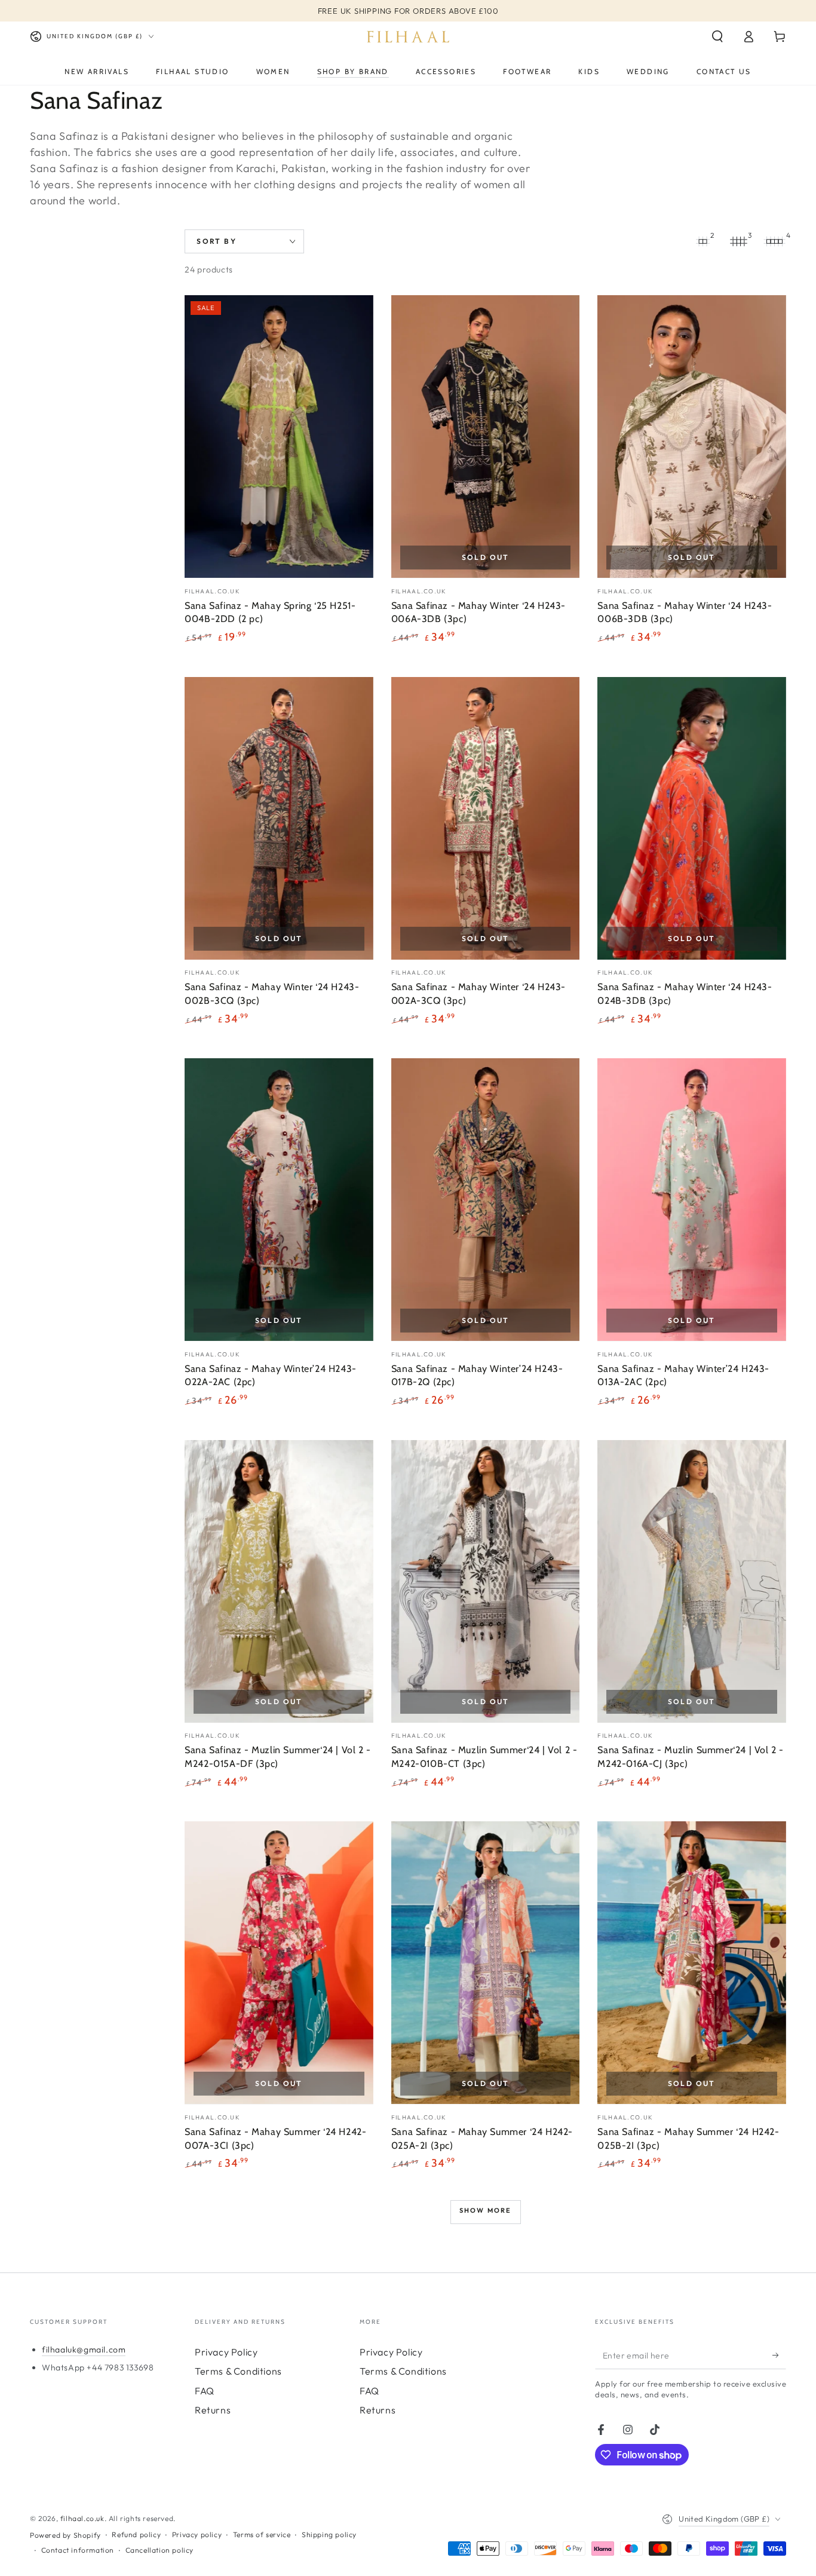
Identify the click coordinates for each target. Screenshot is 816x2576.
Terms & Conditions (238, 2371)
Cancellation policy (159, 2550)
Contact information (78, 2550)
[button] (717, 36)
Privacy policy (197, 2534)
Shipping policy (329, 2534)
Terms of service (262, 2534)
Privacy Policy (226, 2352)
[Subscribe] (779, 2356)
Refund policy (136, 2534)
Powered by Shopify (65, 2535)
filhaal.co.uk (82, 2518)
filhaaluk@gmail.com (84, 2350)
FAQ (205, 2391)
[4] (774, 241)
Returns (213, 2410)
